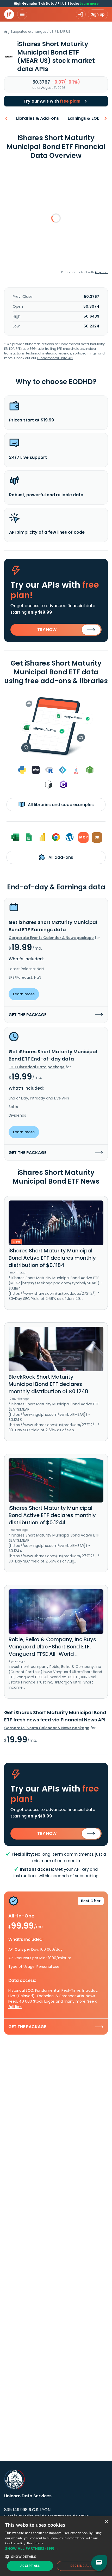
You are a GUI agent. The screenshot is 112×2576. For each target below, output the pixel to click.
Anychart (101, 272)
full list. (15, 2007)
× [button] (106, 2522)
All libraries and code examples (60, 805)
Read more (35, 2543)
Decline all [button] (81, 2566)
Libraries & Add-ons (38, 118)
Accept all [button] (30, 2566)
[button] (56, 2548)
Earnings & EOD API (88, 118)
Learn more (89, 4)
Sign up (98, 14)
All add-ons (60, 857)
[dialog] (56, 2546)
